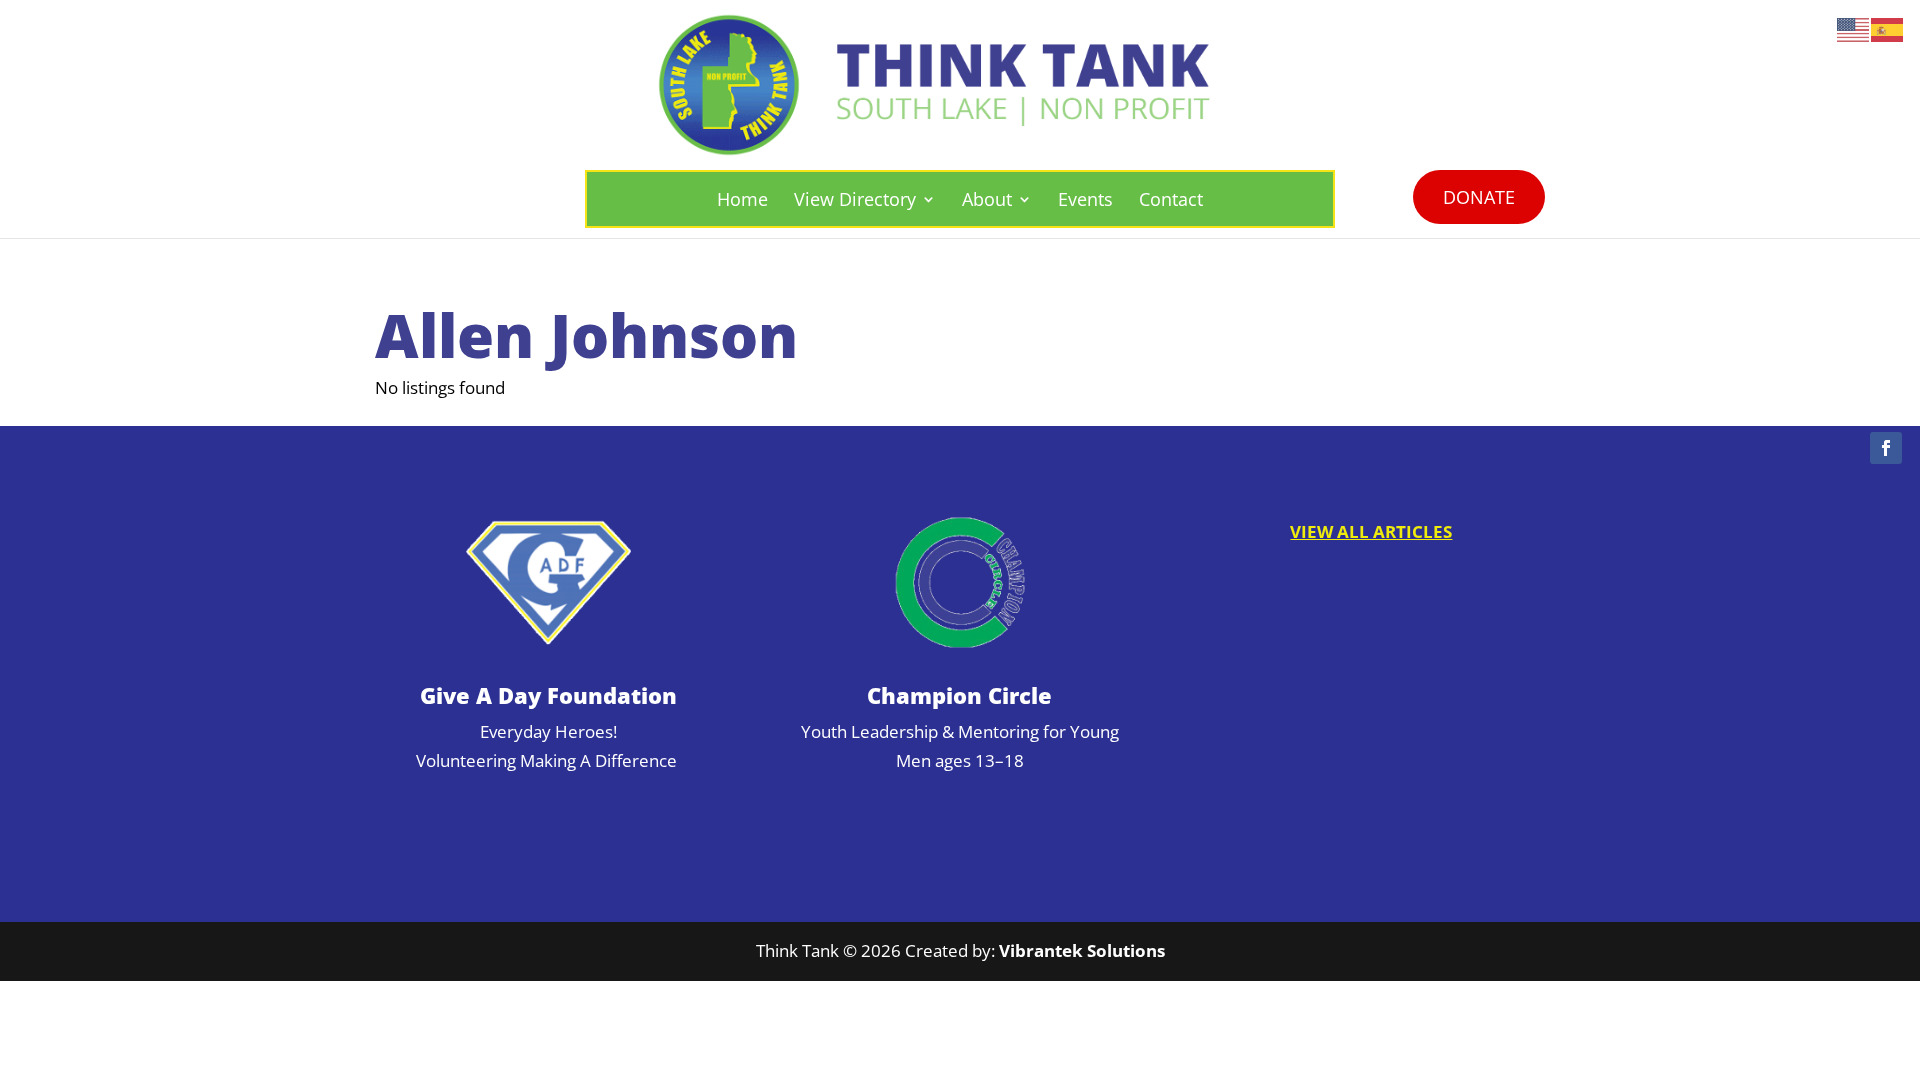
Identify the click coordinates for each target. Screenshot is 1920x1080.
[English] (1854, 28)
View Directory (855, 199)
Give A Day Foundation (548, 695)
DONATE (1479, 197)
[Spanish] (1888, 28)
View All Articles (1371, 531)
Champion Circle (959, 695)
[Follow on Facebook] (1886, 448)
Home (742, 199)
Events (1085, 199)
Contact (1171, 199)
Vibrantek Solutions (1082, 950)
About (987, 199)
